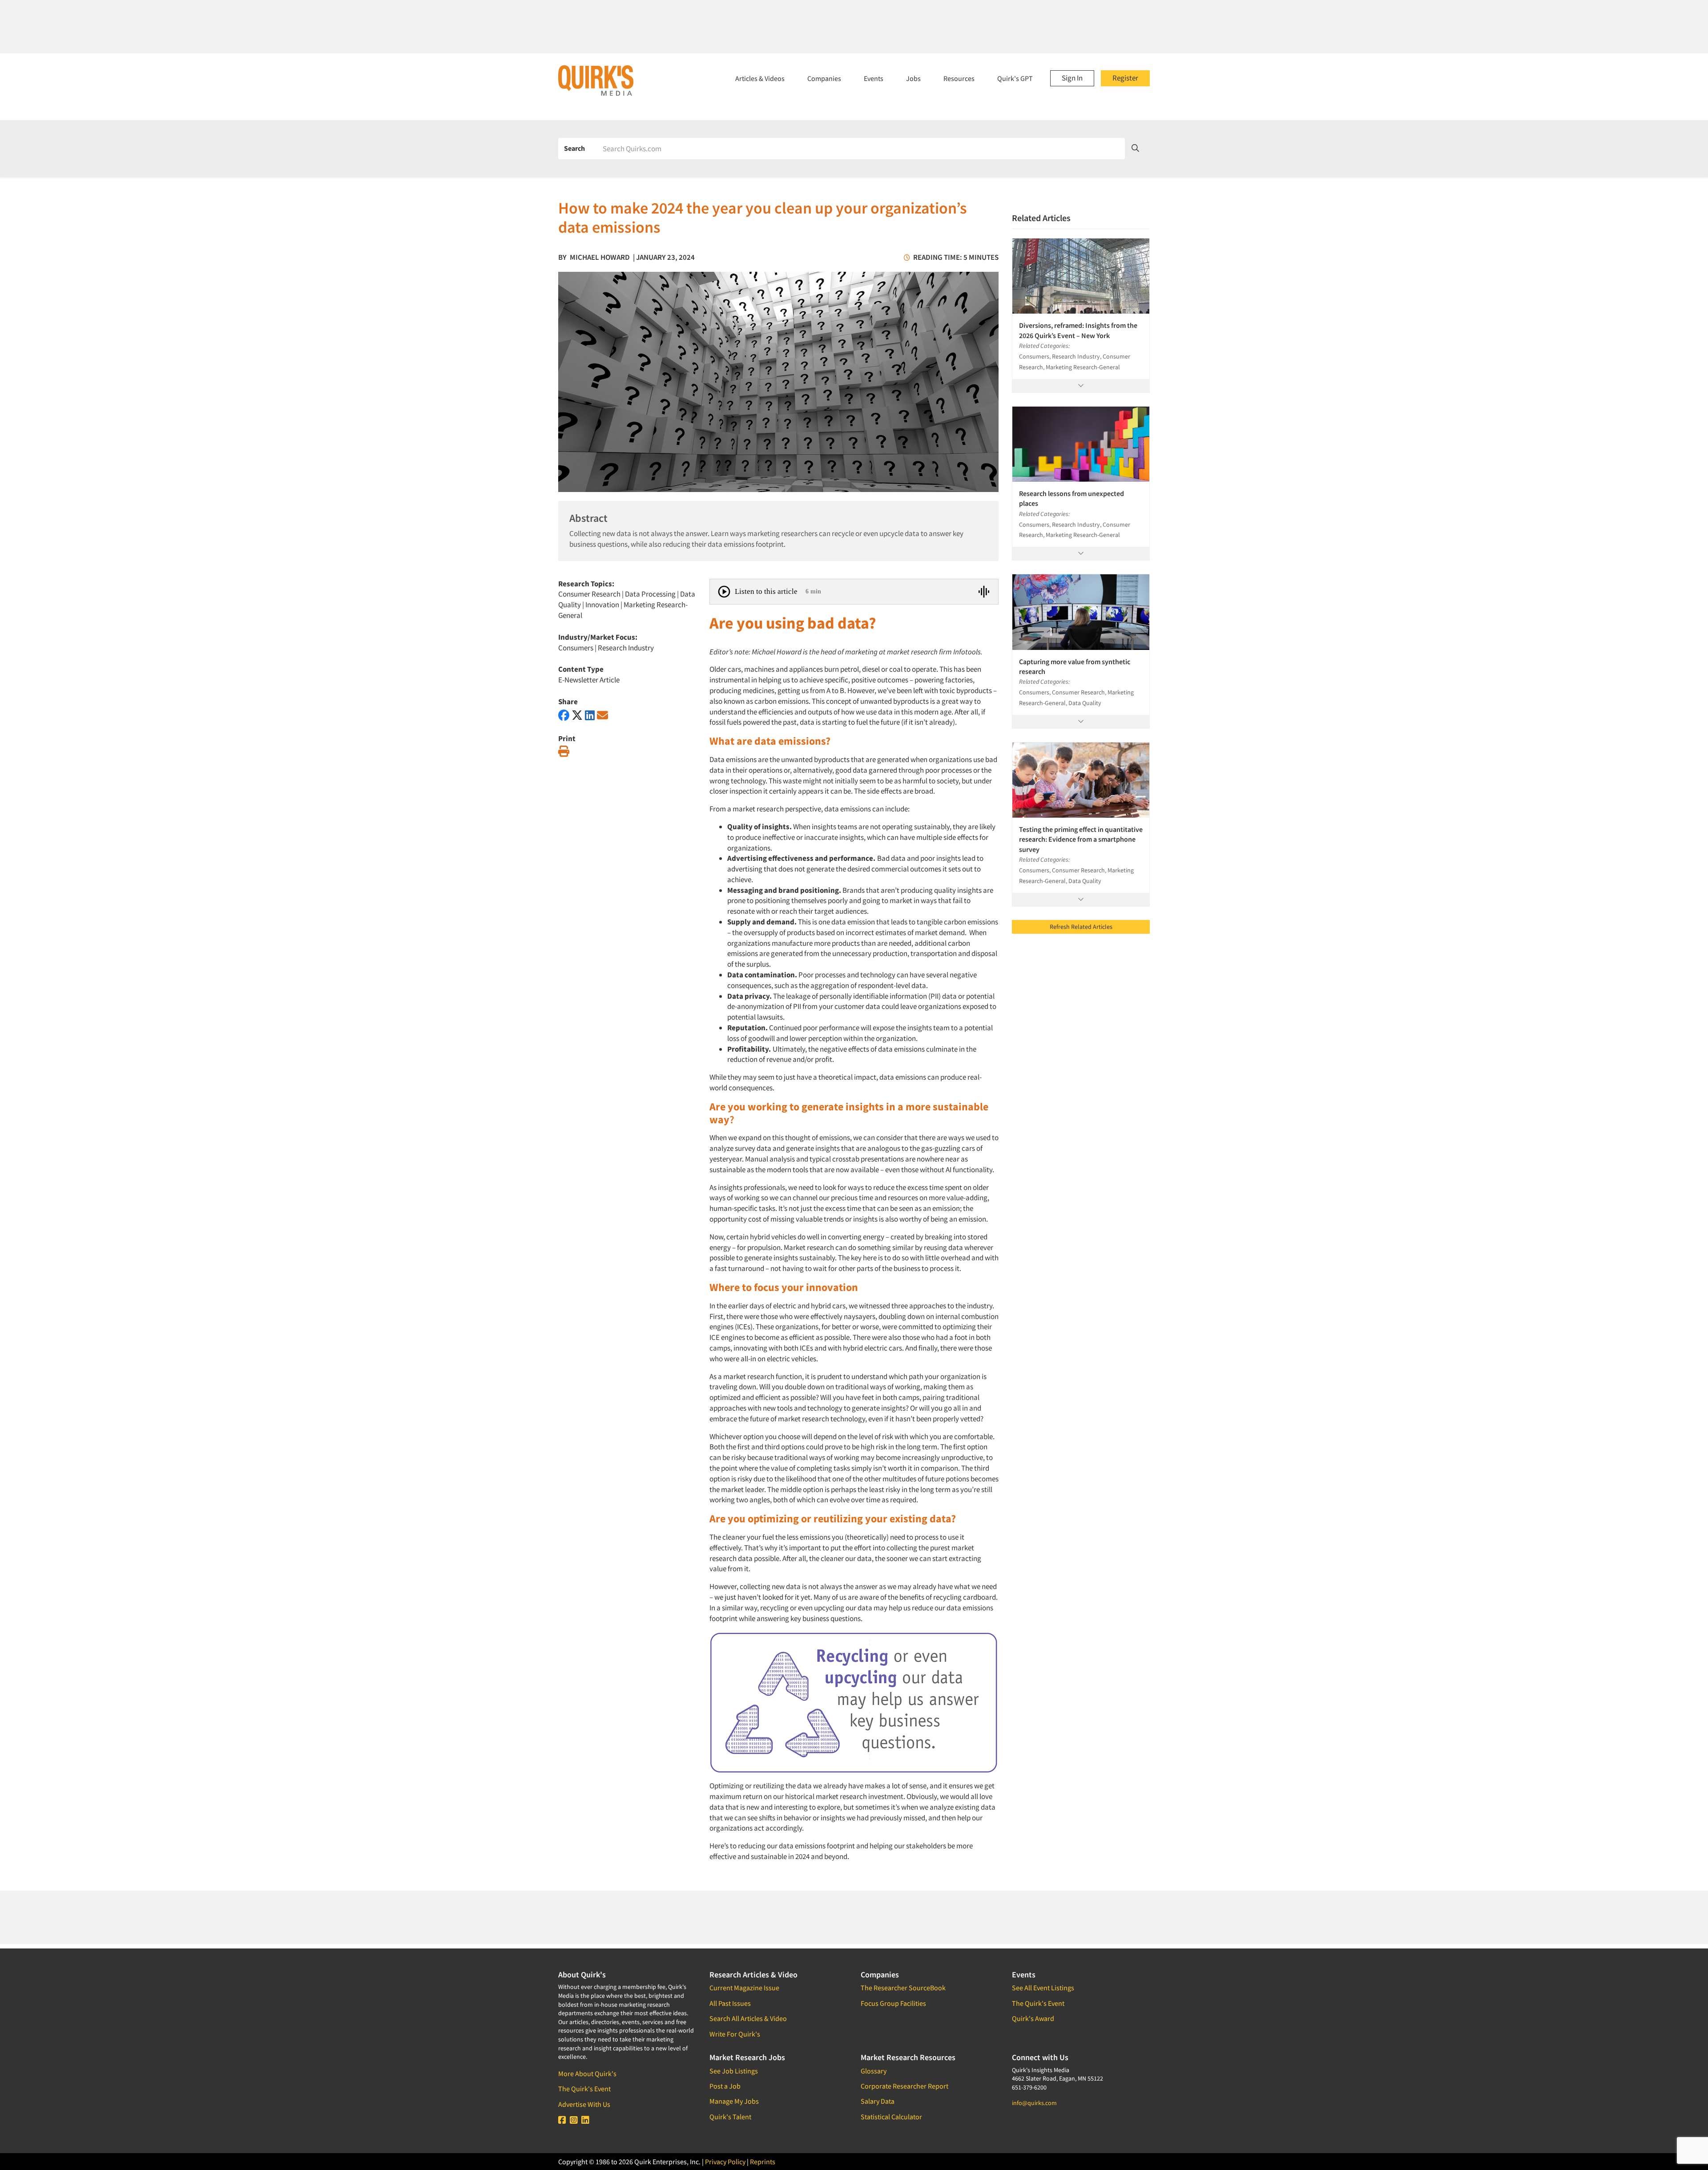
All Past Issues (730, 2003)
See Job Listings (734, 2071)
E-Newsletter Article (589, 680)
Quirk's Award (1033, 2018)
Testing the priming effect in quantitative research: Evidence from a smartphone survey (1081, 839)
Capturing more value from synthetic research (1075, 666)
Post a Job (725, 2086)
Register (1125, 78)
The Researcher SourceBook (903, 1988)
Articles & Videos (760, 78)
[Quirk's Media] (596, 80)
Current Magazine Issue (744, 1988)
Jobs (913, 78)
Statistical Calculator (891, 2117)
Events (874, 78)
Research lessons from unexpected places (1072, 498)
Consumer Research (589, 594)
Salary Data (878, 2101)
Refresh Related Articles (1081, 927)
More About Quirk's (587, 2073)
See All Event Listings (1043, 1988)
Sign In (1072, 78)
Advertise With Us (584, 2104)
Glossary (874, 2071)
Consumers (576, 648)
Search (574, 148)
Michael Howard (600, 257)
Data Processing (650, 594)
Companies (824, 78)
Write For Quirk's (735, 2034)
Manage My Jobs (734, 2101)
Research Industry (626, 648)
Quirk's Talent (730, 2117)
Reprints (763, 2162)
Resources (959, 78)
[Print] (564, 752)
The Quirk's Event (584, 2089)
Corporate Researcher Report (904, 2086)
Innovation (602, 605)
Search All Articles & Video (748, 2018)
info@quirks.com (1034, 2103)
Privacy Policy (725, 2162)
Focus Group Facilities (893, 2003)
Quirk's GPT (1015, 78)
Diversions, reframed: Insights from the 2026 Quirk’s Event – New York (1078, 330)
